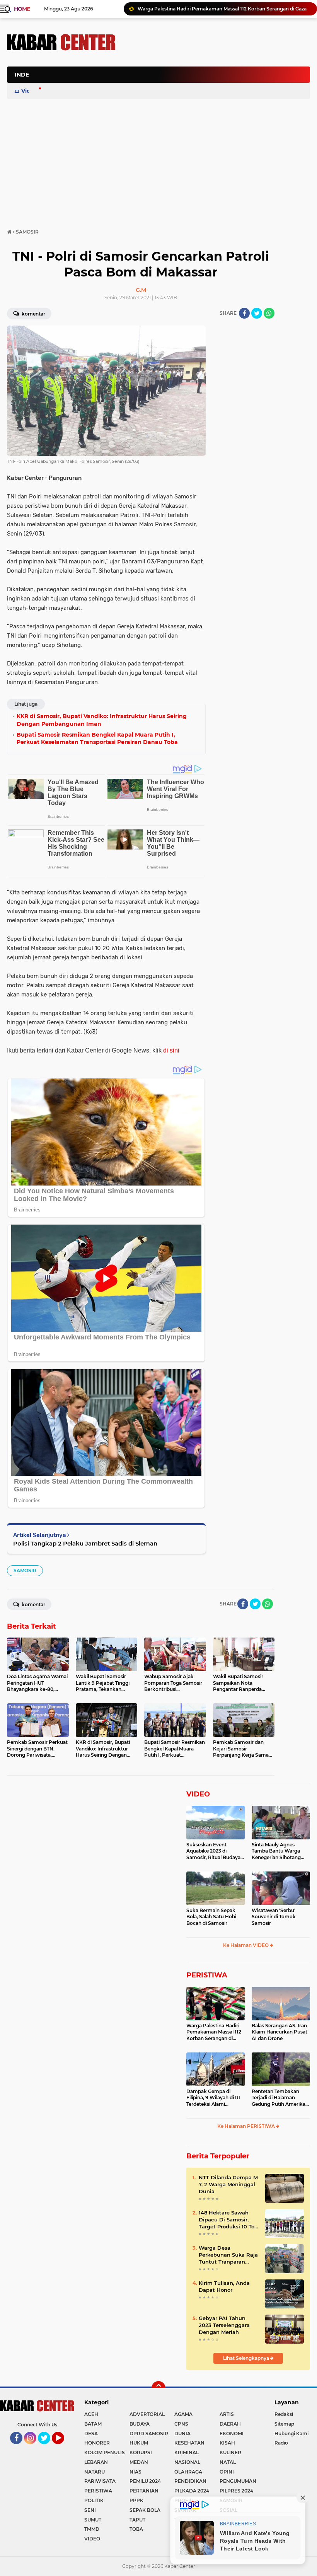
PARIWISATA (100, 2481)
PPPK (136, 2500)
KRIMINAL (187, 2452)
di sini (171, 1050)
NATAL (228, 2462)
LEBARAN (96, 2462)
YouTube (63, 2448)
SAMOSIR (25, 1570)
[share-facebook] (244, 313)
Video (29, 91)
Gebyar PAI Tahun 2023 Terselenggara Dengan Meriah (224, 2325)
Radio (281, 2443)
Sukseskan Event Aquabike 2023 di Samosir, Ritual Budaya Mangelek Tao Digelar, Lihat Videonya (213, 1851)
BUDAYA (140, 2424)
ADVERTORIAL (147, 2414)
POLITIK (94, 2500)
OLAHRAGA (188, 2472)
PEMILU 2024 (145, 2481)
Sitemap (284, 2424)
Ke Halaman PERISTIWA (247, 2126)
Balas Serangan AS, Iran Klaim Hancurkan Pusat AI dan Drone (280, 2032)
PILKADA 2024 (192, 2491)
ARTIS (227, 2414)
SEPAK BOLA (145, 2510)
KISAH (227, 2443)
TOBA (136, 2529)
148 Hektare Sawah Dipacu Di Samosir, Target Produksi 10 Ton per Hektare (228, 2220)
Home (22, 9)
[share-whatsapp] (269, 313)
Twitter (48, 2448)
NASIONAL (187, 2462)
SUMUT (93, 2520)
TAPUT (137, 2520)
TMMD (92, 2529)
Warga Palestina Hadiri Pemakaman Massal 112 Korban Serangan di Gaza (214, 2032)
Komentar (33, 314)
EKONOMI (232, 2434)
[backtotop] (158, 2388)
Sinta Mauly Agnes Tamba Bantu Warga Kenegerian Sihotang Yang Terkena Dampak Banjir (278, 1851)
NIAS (135, 2472)
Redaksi (284, 2414)
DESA (91, 2434)
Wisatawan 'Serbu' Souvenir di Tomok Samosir (274, 1917)
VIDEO (198, 1794)
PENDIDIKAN (190, 2481)
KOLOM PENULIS (105, 2452)
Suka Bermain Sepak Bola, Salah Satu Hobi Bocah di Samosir (211, 1917)
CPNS (181, 2424)
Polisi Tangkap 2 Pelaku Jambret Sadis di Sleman (85, 1543)
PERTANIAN (144, 2491)
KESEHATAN (189, 2443)
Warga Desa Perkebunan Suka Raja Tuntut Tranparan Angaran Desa (228, 2255)
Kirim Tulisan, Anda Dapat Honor (224, 2286)
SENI (90, 2510)
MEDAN (139, 2462)
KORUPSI (141, 2452)
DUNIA (182, 2434)
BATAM (93, 2424)
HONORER (97, 2443)
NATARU (95, 2472)
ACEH (91, 2414)
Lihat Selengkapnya (247, 2358)
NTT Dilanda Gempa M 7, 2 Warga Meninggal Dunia (228, 2184)
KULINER (230, 2452)
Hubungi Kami (291, 2434)
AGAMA (183, 2414)
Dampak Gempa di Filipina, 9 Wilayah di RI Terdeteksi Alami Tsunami (213, 2098)
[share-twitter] (257, 313)
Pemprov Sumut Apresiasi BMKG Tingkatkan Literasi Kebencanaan (216, 9)
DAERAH (230, 2424)
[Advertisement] (169, 114)
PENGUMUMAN (238, 2481)
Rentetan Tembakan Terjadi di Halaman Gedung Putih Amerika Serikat (279, 2098)
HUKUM (139, 2443)
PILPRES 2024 (236, 2491)
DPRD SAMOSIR (149, 2434)
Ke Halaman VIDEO (246, 1945)
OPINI (227, 2472)
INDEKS (26, 75)
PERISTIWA (207, 1975)
